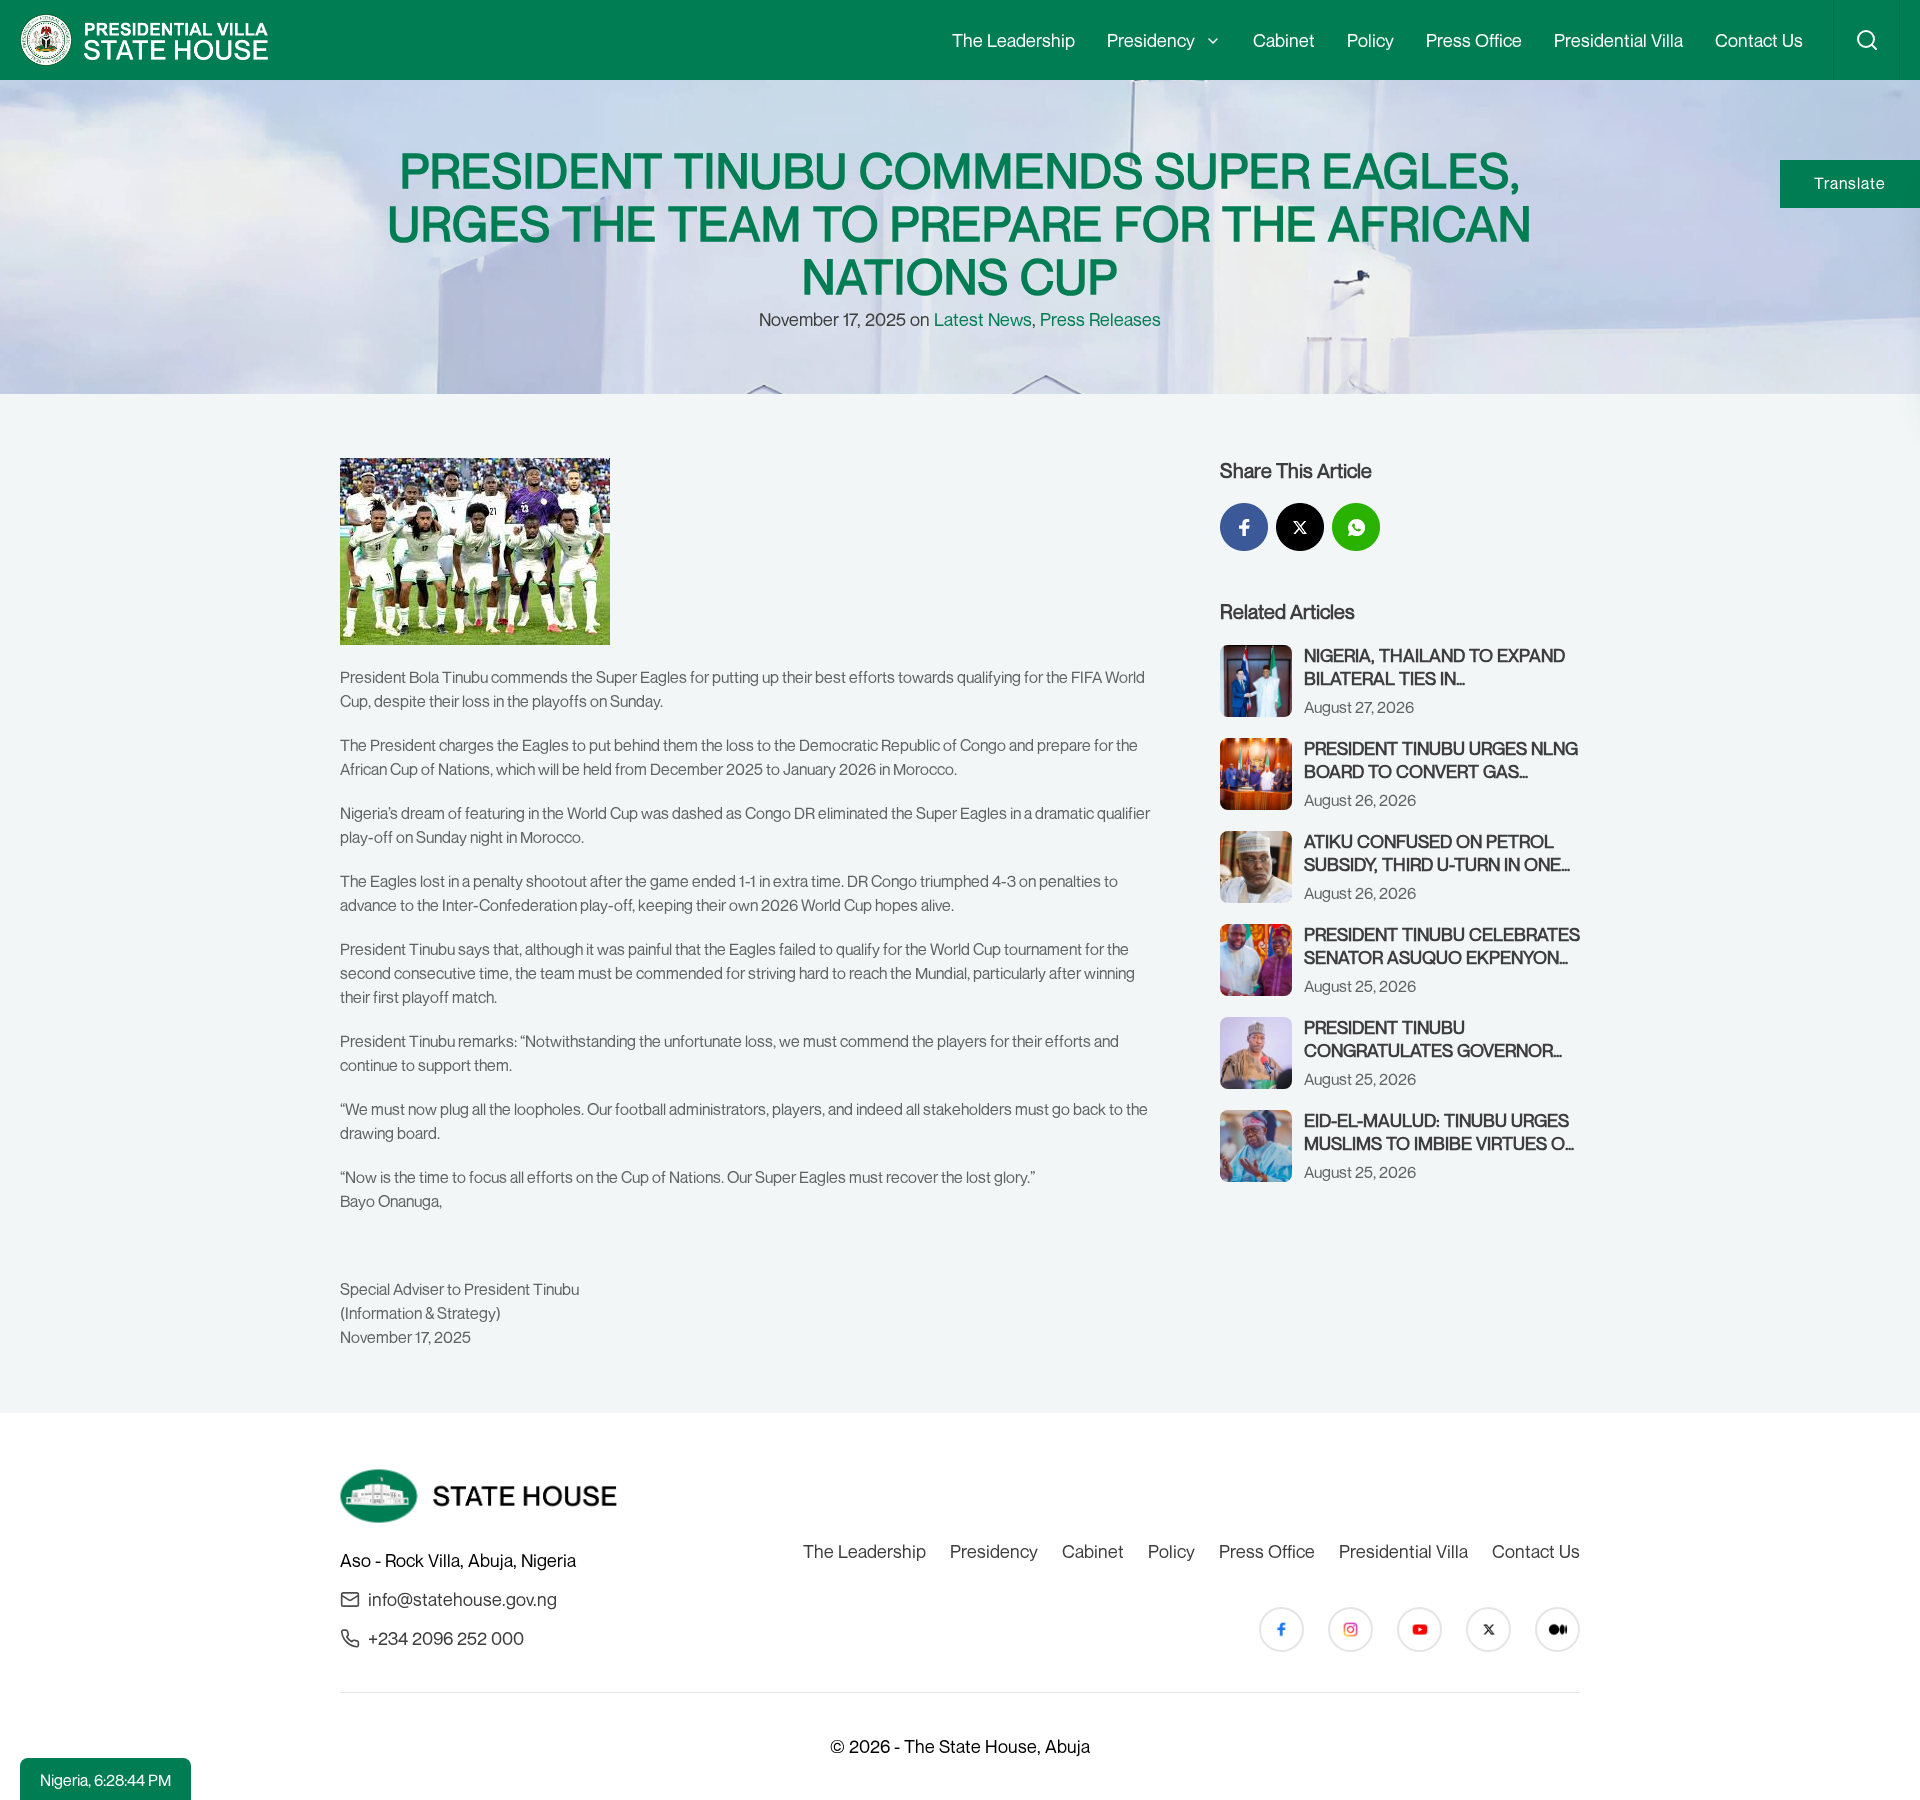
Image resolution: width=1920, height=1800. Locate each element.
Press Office (1474, 40)
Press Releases (1100, 319)
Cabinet (1284, 40)
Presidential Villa (1618, 40)
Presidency (1151, 40)
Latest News (983, 319)
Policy (1370, 40)
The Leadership (1013, 40)
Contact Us (1759, 40)
